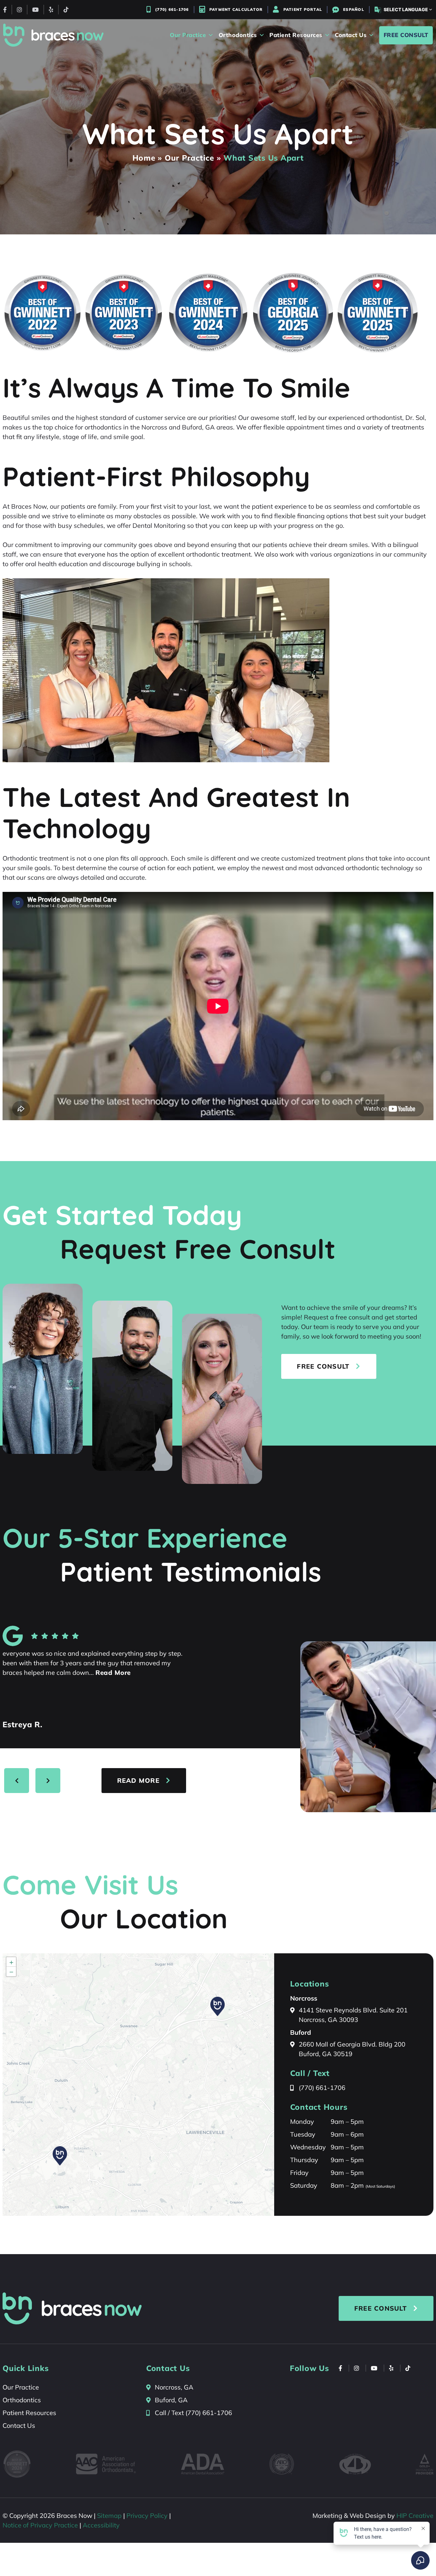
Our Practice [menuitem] (188, 35)
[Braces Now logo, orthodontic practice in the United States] (53, 35)
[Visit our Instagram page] (19, 10)
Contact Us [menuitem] (351, 35)
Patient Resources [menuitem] (296, 35)
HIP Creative (415, 2515)
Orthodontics (22, 2400)
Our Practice (189, 158)
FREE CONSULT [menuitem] (406, 35)
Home (144, 158)
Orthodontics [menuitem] (238, 35)
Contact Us (19, 2425)
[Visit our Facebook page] (5, 10)
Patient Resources (29, 2413)
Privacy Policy (147, 2515)
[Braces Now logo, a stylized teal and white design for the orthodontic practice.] (72, 2308)
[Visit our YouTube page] (35, 10)
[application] (138, 2085)
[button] (60, 2156)
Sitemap (109, 2515)
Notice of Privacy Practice (40, 2525)
